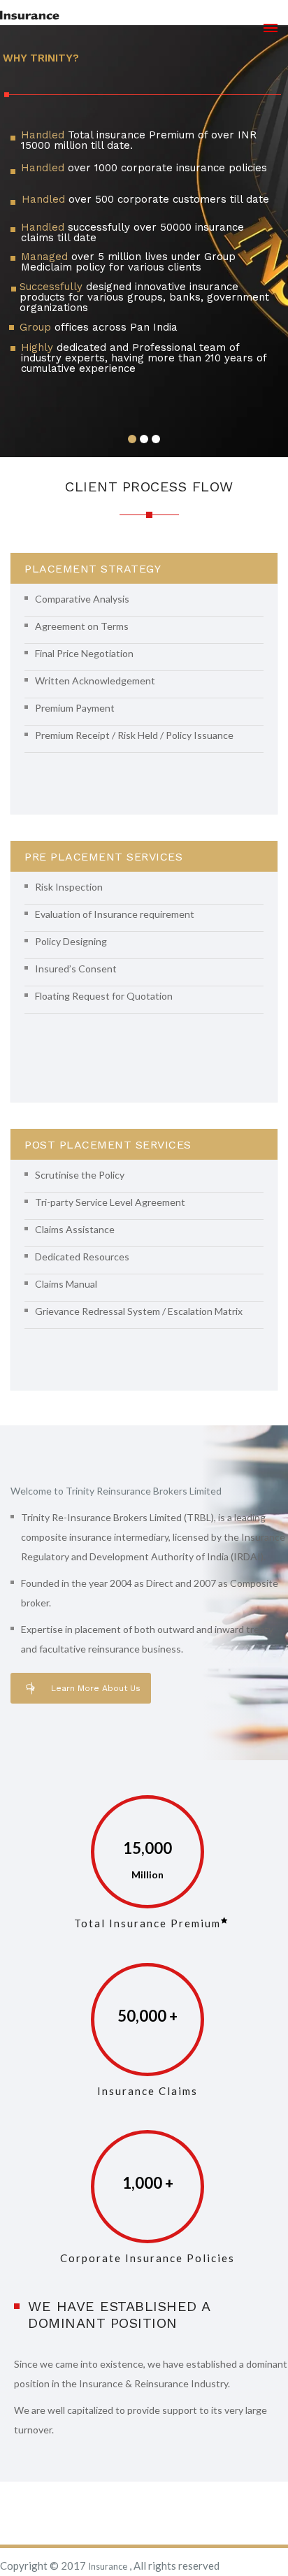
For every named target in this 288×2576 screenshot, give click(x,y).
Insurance (109, 2566)
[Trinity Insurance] (30, 15)
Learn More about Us (96, 1688)
